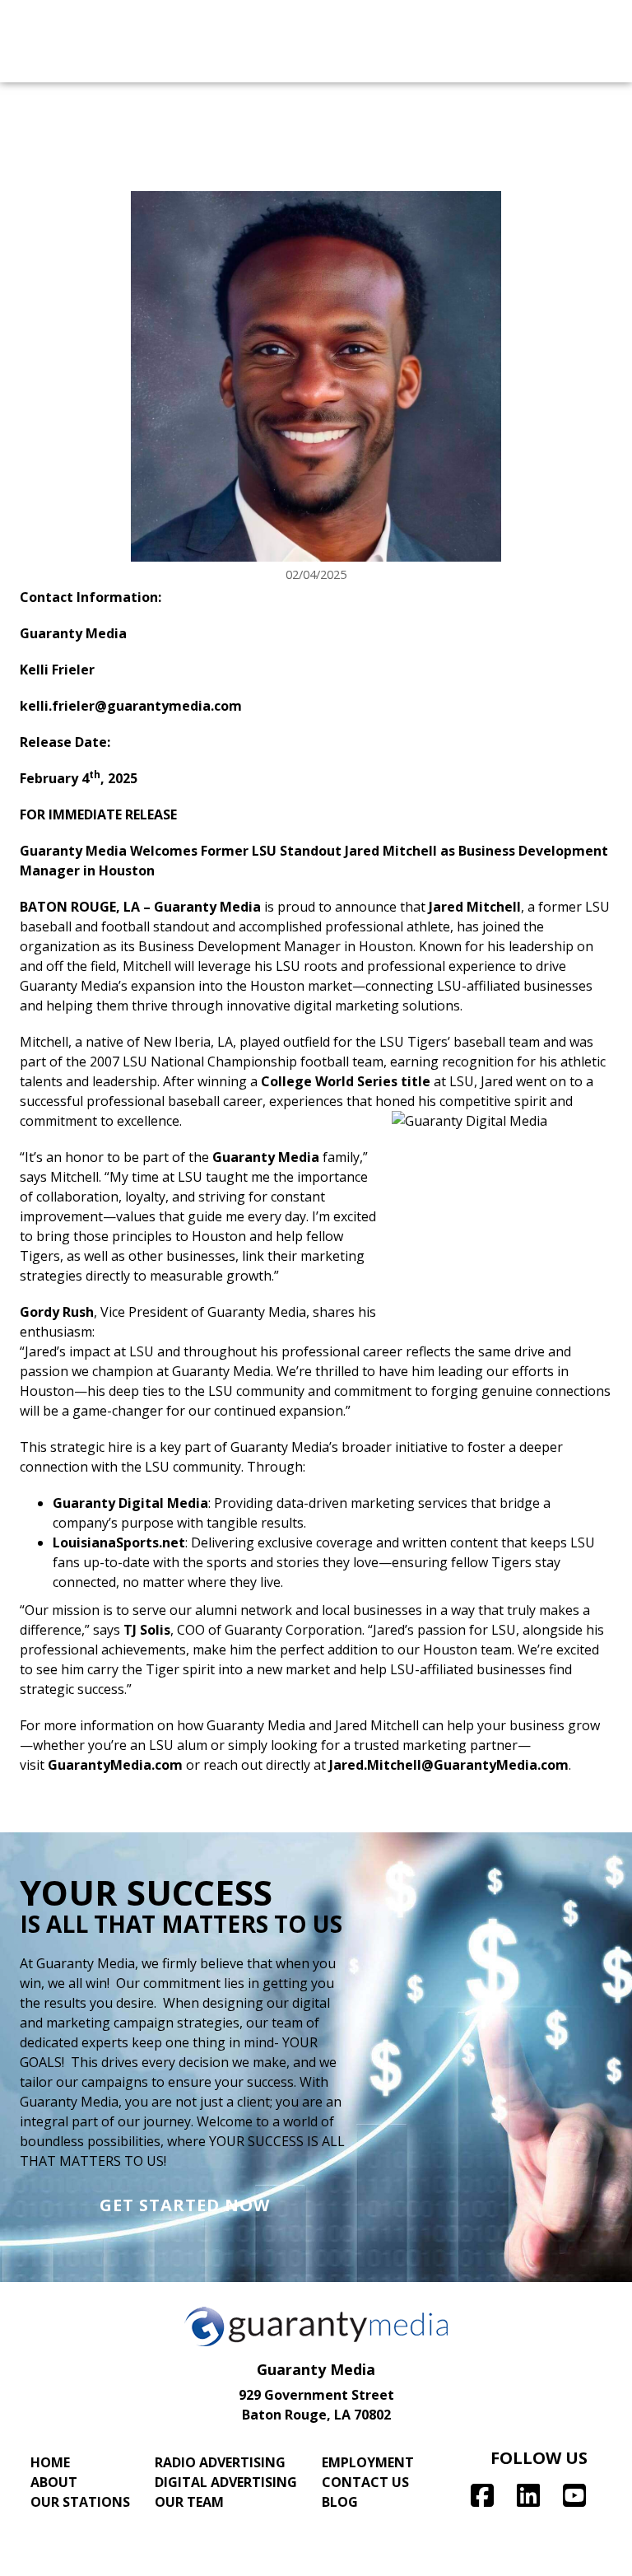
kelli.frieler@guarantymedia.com (131, 706)
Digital (228, 62)
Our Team (189, 2502)
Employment (368, 2462)
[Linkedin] (528, 2495)
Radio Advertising (220, 2462)
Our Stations (80, 2502)
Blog (340, 2502)
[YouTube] (574, 2495)
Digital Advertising (226, 2482)
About (54, 2482)
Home (50, 2462)
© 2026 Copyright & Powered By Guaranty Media (316, 2558)
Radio (74, 62)
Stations (392, 62)
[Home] (20, 20)
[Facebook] (482, 2495)
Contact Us (365, 2482)
